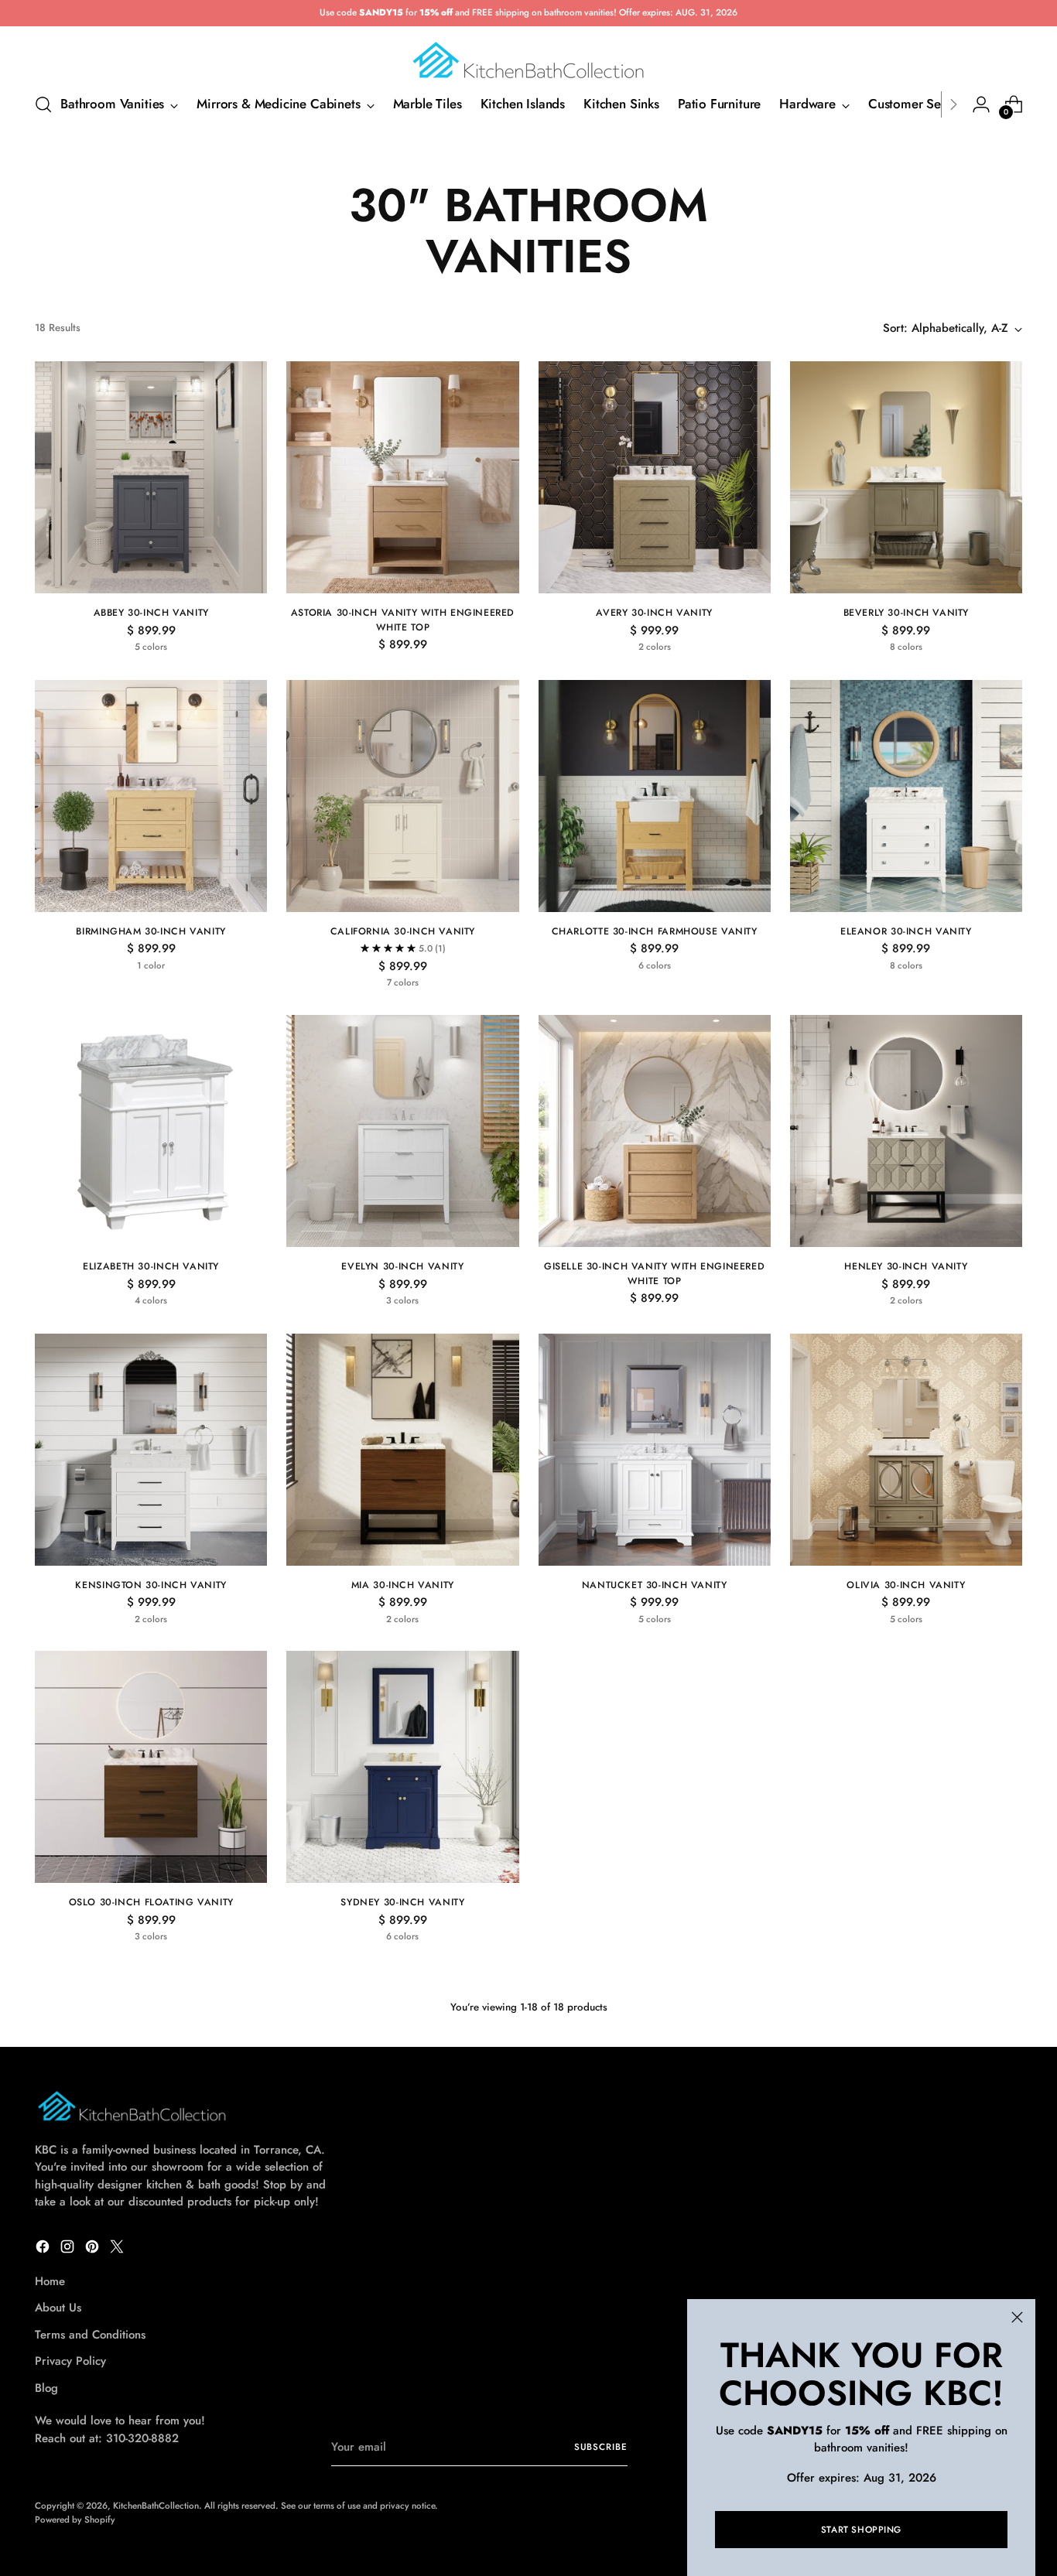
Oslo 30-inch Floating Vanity (151, 1902)
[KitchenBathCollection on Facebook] (44, 2249)
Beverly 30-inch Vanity (906, 613)
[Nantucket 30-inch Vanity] (655, 1450)
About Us (58, 2308)
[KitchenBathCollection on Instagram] (69, 2249)
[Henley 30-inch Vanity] (906, 1131)
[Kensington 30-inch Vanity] (151, 1450)
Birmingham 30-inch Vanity (151, 931)
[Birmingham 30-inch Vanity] (151, 796)
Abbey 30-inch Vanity (151, 613)
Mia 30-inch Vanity (403, 1585)
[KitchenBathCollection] (528, 54)
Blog (46, 2388)
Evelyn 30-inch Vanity (402, 1266)
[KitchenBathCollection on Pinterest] (94, 2249)
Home (50, 2281)
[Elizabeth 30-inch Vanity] (151, 1131)
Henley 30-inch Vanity (906, 1266)
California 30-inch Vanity (403, 931)
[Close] (1017, 2317)
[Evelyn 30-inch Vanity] (402, 1131)
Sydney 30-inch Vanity (402, 1902)
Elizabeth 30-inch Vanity (151, 1266)
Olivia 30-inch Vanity (906, 1585)
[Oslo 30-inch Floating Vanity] (151, 1767)
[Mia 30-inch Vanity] (402, 1450)
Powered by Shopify (75, 2520)
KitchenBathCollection (156, 2506)
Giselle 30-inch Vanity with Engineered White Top (654, 1273)
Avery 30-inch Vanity (654, 613)
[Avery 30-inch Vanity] (655, 477)
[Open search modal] (43, 104)
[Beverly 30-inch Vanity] (906, 477)
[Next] (953, 104)
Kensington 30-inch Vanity (151, 1585)
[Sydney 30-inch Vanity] (402, 1767)
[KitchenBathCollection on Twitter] (118, 2249)
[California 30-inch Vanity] (402, 796)
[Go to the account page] (981, 104)
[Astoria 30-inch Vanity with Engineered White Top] (402, 477)
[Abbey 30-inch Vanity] (151, 477)
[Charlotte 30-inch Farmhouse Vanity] (655, 796)
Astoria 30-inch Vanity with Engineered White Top (403, 620)
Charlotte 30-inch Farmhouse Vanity (655, 931)
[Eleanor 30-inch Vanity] (906, 796)
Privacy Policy (70, 2361)
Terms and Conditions (90, 2335)
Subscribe (601, 2447)
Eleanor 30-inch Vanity (906, 931)
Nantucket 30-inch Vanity (655, 1585)
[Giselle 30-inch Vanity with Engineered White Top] (655, 1131)
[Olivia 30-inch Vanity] (906, 1450)
